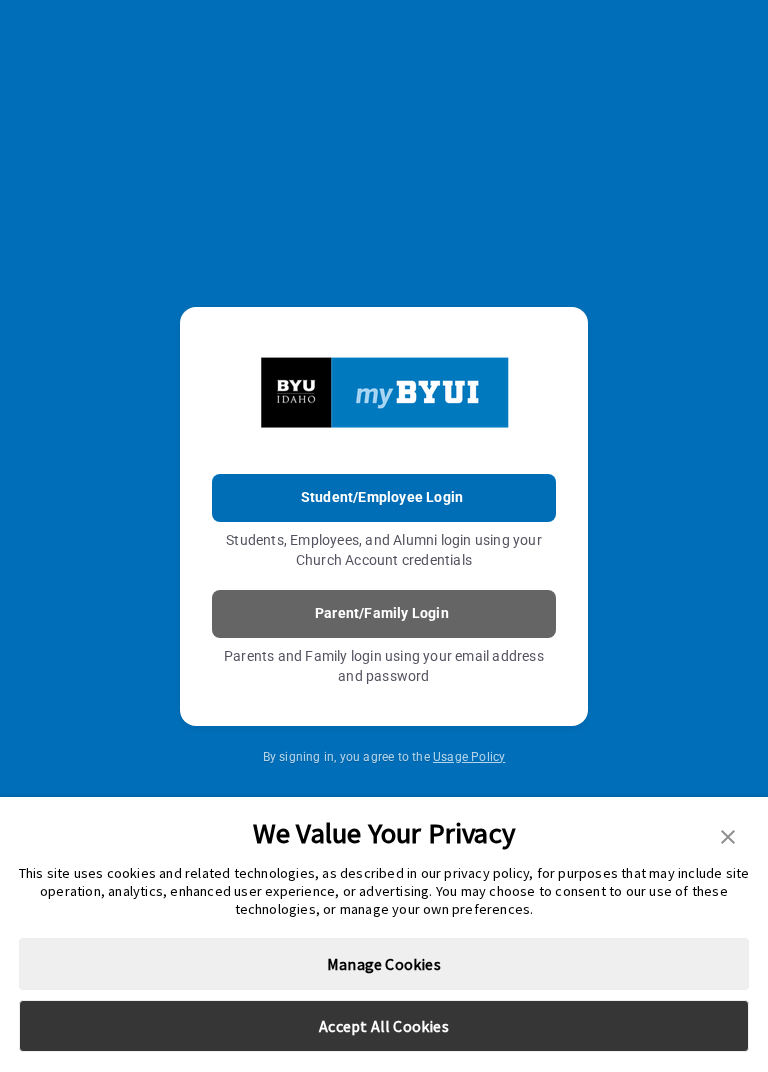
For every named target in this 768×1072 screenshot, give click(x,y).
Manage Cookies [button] (384, 964)
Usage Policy (469, 757)
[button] (728, 835)
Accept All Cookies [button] (384, 1026)
